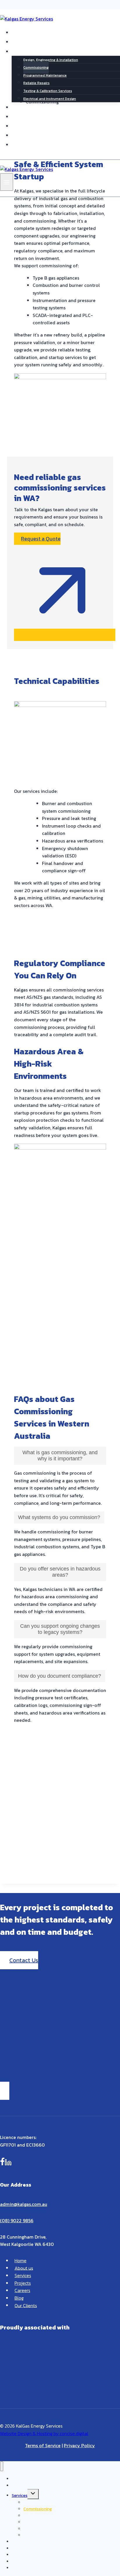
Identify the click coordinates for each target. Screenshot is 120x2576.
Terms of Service (43, 2445)
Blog (25, 126)
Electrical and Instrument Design (50, 99)
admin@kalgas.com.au (24, 2204)
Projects (30, 107)
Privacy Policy (79, 2445)
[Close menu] (2, 2466)
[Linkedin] (8, 2163)
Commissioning (36, 67)
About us (31, 41)
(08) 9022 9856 (17, 2220)
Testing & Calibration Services (48, 91)
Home (26, 32)
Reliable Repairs (36, 83)
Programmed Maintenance (45, 75)
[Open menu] (7, 182)
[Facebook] (2, 2163)
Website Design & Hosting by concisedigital (44, 2433)
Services (23, 2275)
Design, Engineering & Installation (51, 60)
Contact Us (33, 144)
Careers (29, 116)
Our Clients (33, 135)
